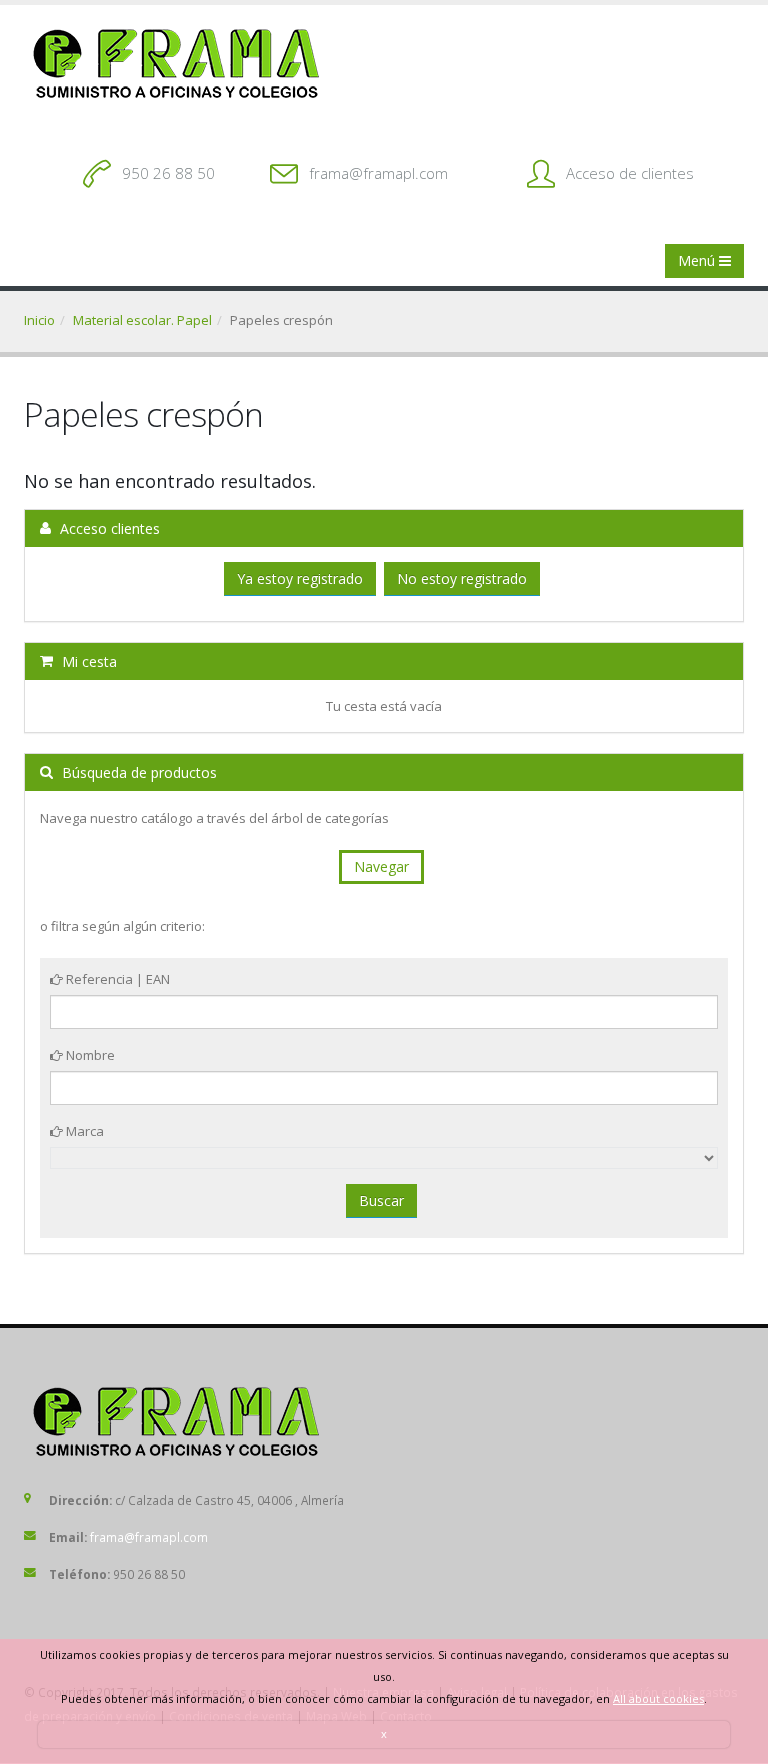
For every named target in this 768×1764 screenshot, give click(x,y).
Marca (83, 1131)
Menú (698, 260)
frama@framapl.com (378, 173)
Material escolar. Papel (142, 320)
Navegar (381, 866)
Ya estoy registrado (300, 578)
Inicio (39, 320)
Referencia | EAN (116, 979)
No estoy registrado (462, 578)
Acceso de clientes (630, 173)
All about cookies (658, 1698)
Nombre (89, 1055)
